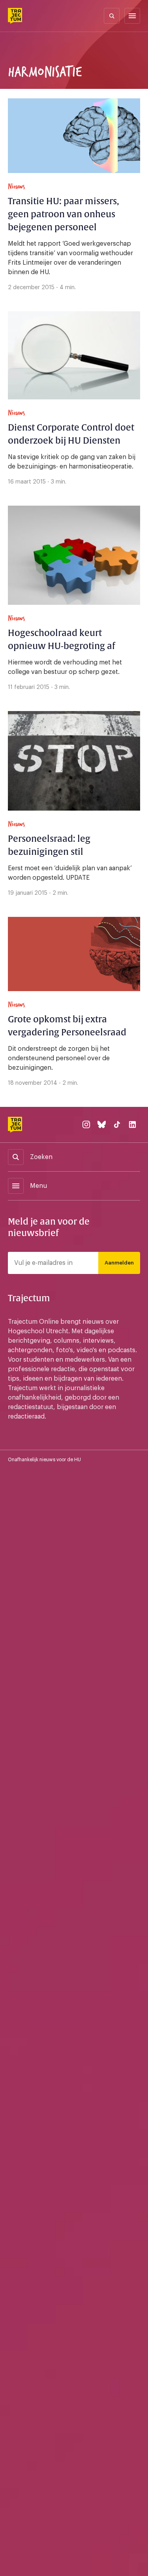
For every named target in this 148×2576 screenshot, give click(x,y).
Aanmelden (119, 1263)
